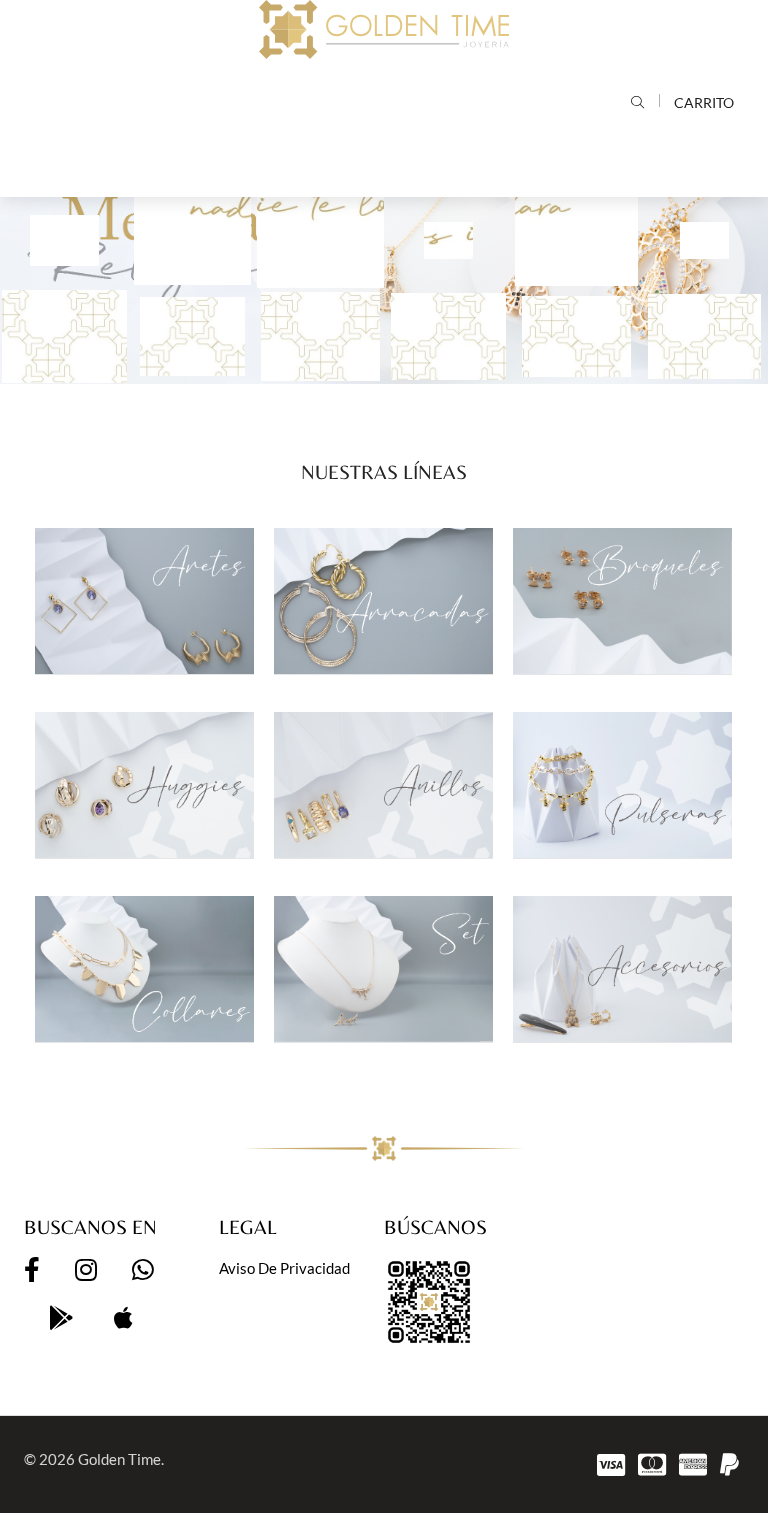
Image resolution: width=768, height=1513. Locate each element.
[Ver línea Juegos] (383, 969)
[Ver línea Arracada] (383, 601)
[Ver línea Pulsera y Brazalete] (622, 785)
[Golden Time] (384, 29)
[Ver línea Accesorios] (622, 969)
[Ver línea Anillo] (383, 785)
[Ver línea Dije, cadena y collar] (144, 969)
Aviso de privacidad (284, 1268)
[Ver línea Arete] (144, 601)
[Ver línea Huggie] (144, 785)
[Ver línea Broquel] (622, 601)
